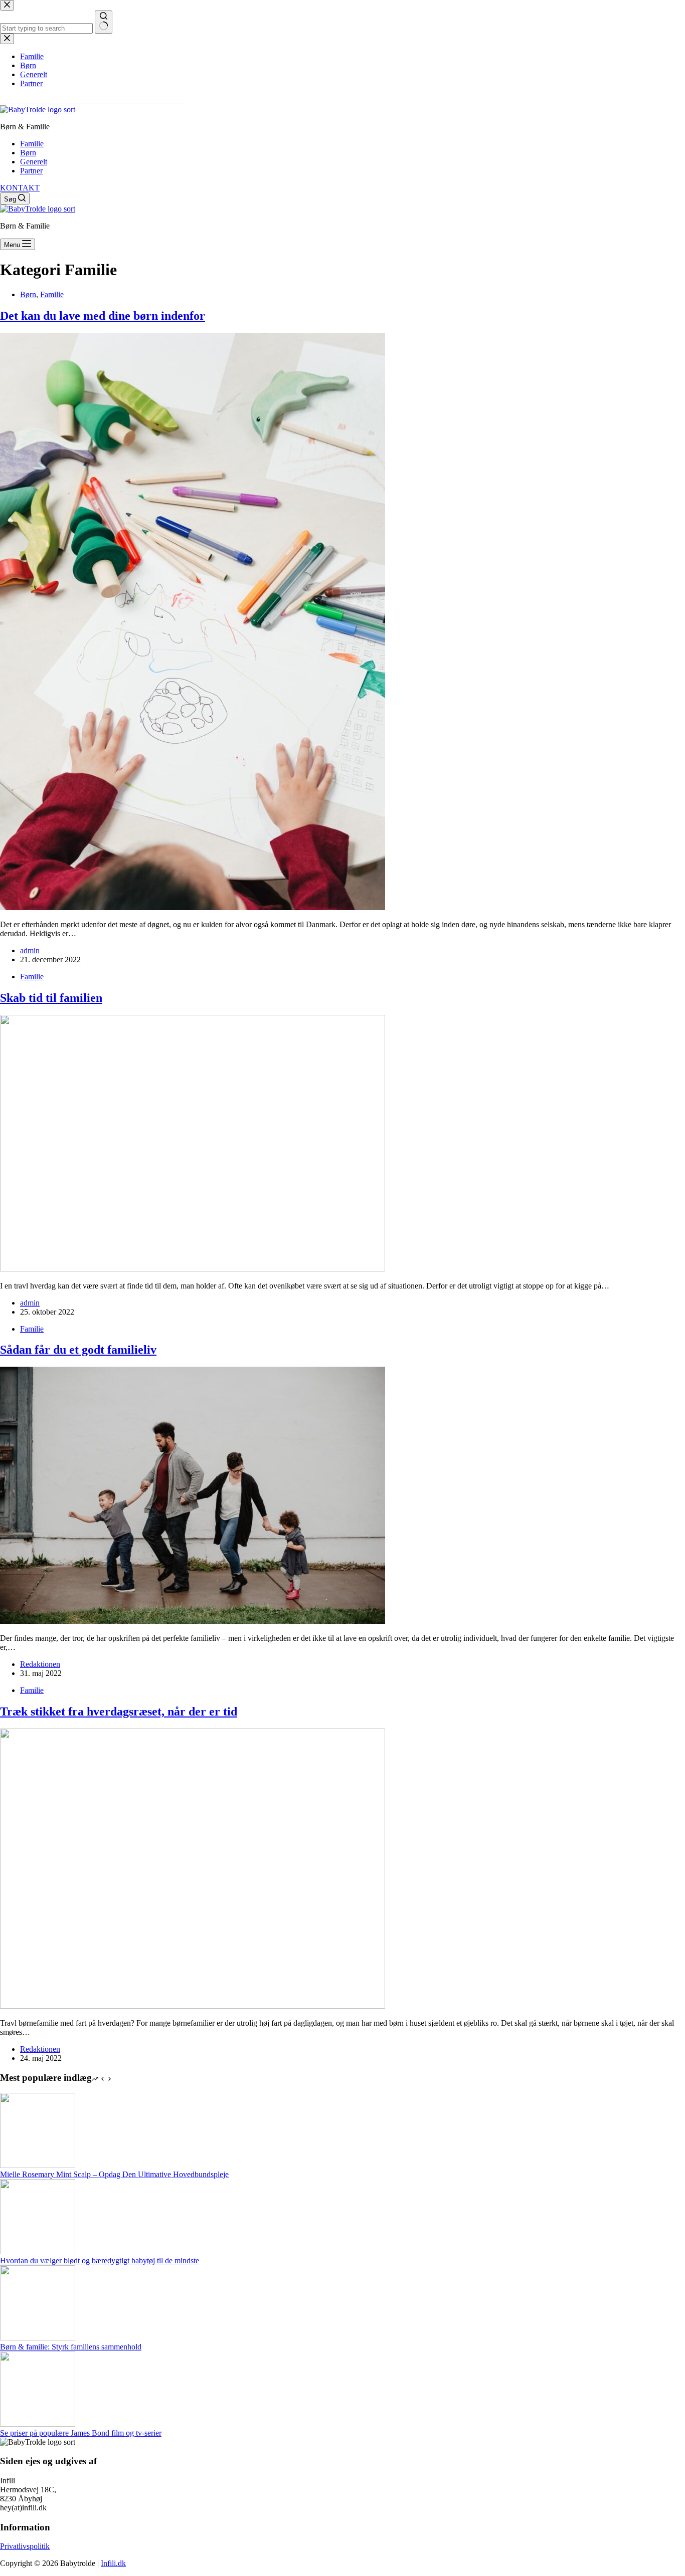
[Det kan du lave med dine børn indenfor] (193, 907)
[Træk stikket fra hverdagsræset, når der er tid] (193, 2006)
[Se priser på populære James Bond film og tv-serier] (38, 2424)
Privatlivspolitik (25, 2546)
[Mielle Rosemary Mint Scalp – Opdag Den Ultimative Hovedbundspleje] (38, 2165)
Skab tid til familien (51, 998)
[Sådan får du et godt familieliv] (193, 1621)
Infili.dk (113, 2563)
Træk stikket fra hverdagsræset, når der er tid (119, 1711)
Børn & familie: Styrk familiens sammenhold (71, 2347)
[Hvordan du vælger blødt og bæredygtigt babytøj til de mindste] (38, 2251)
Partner (31, 171)
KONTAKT (20, 188)
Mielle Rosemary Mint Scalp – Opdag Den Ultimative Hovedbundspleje (114, 2174)
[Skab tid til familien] (193, 1269)
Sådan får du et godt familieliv (78, 1350)
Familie (32, 144)
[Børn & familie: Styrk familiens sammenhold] (38, 2338)
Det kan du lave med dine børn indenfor (103, 316)
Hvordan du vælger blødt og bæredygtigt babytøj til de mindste (100, 2261)
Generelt (34, 162)
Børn (28, 153)
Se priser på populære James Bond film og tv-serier (81, 2433)
